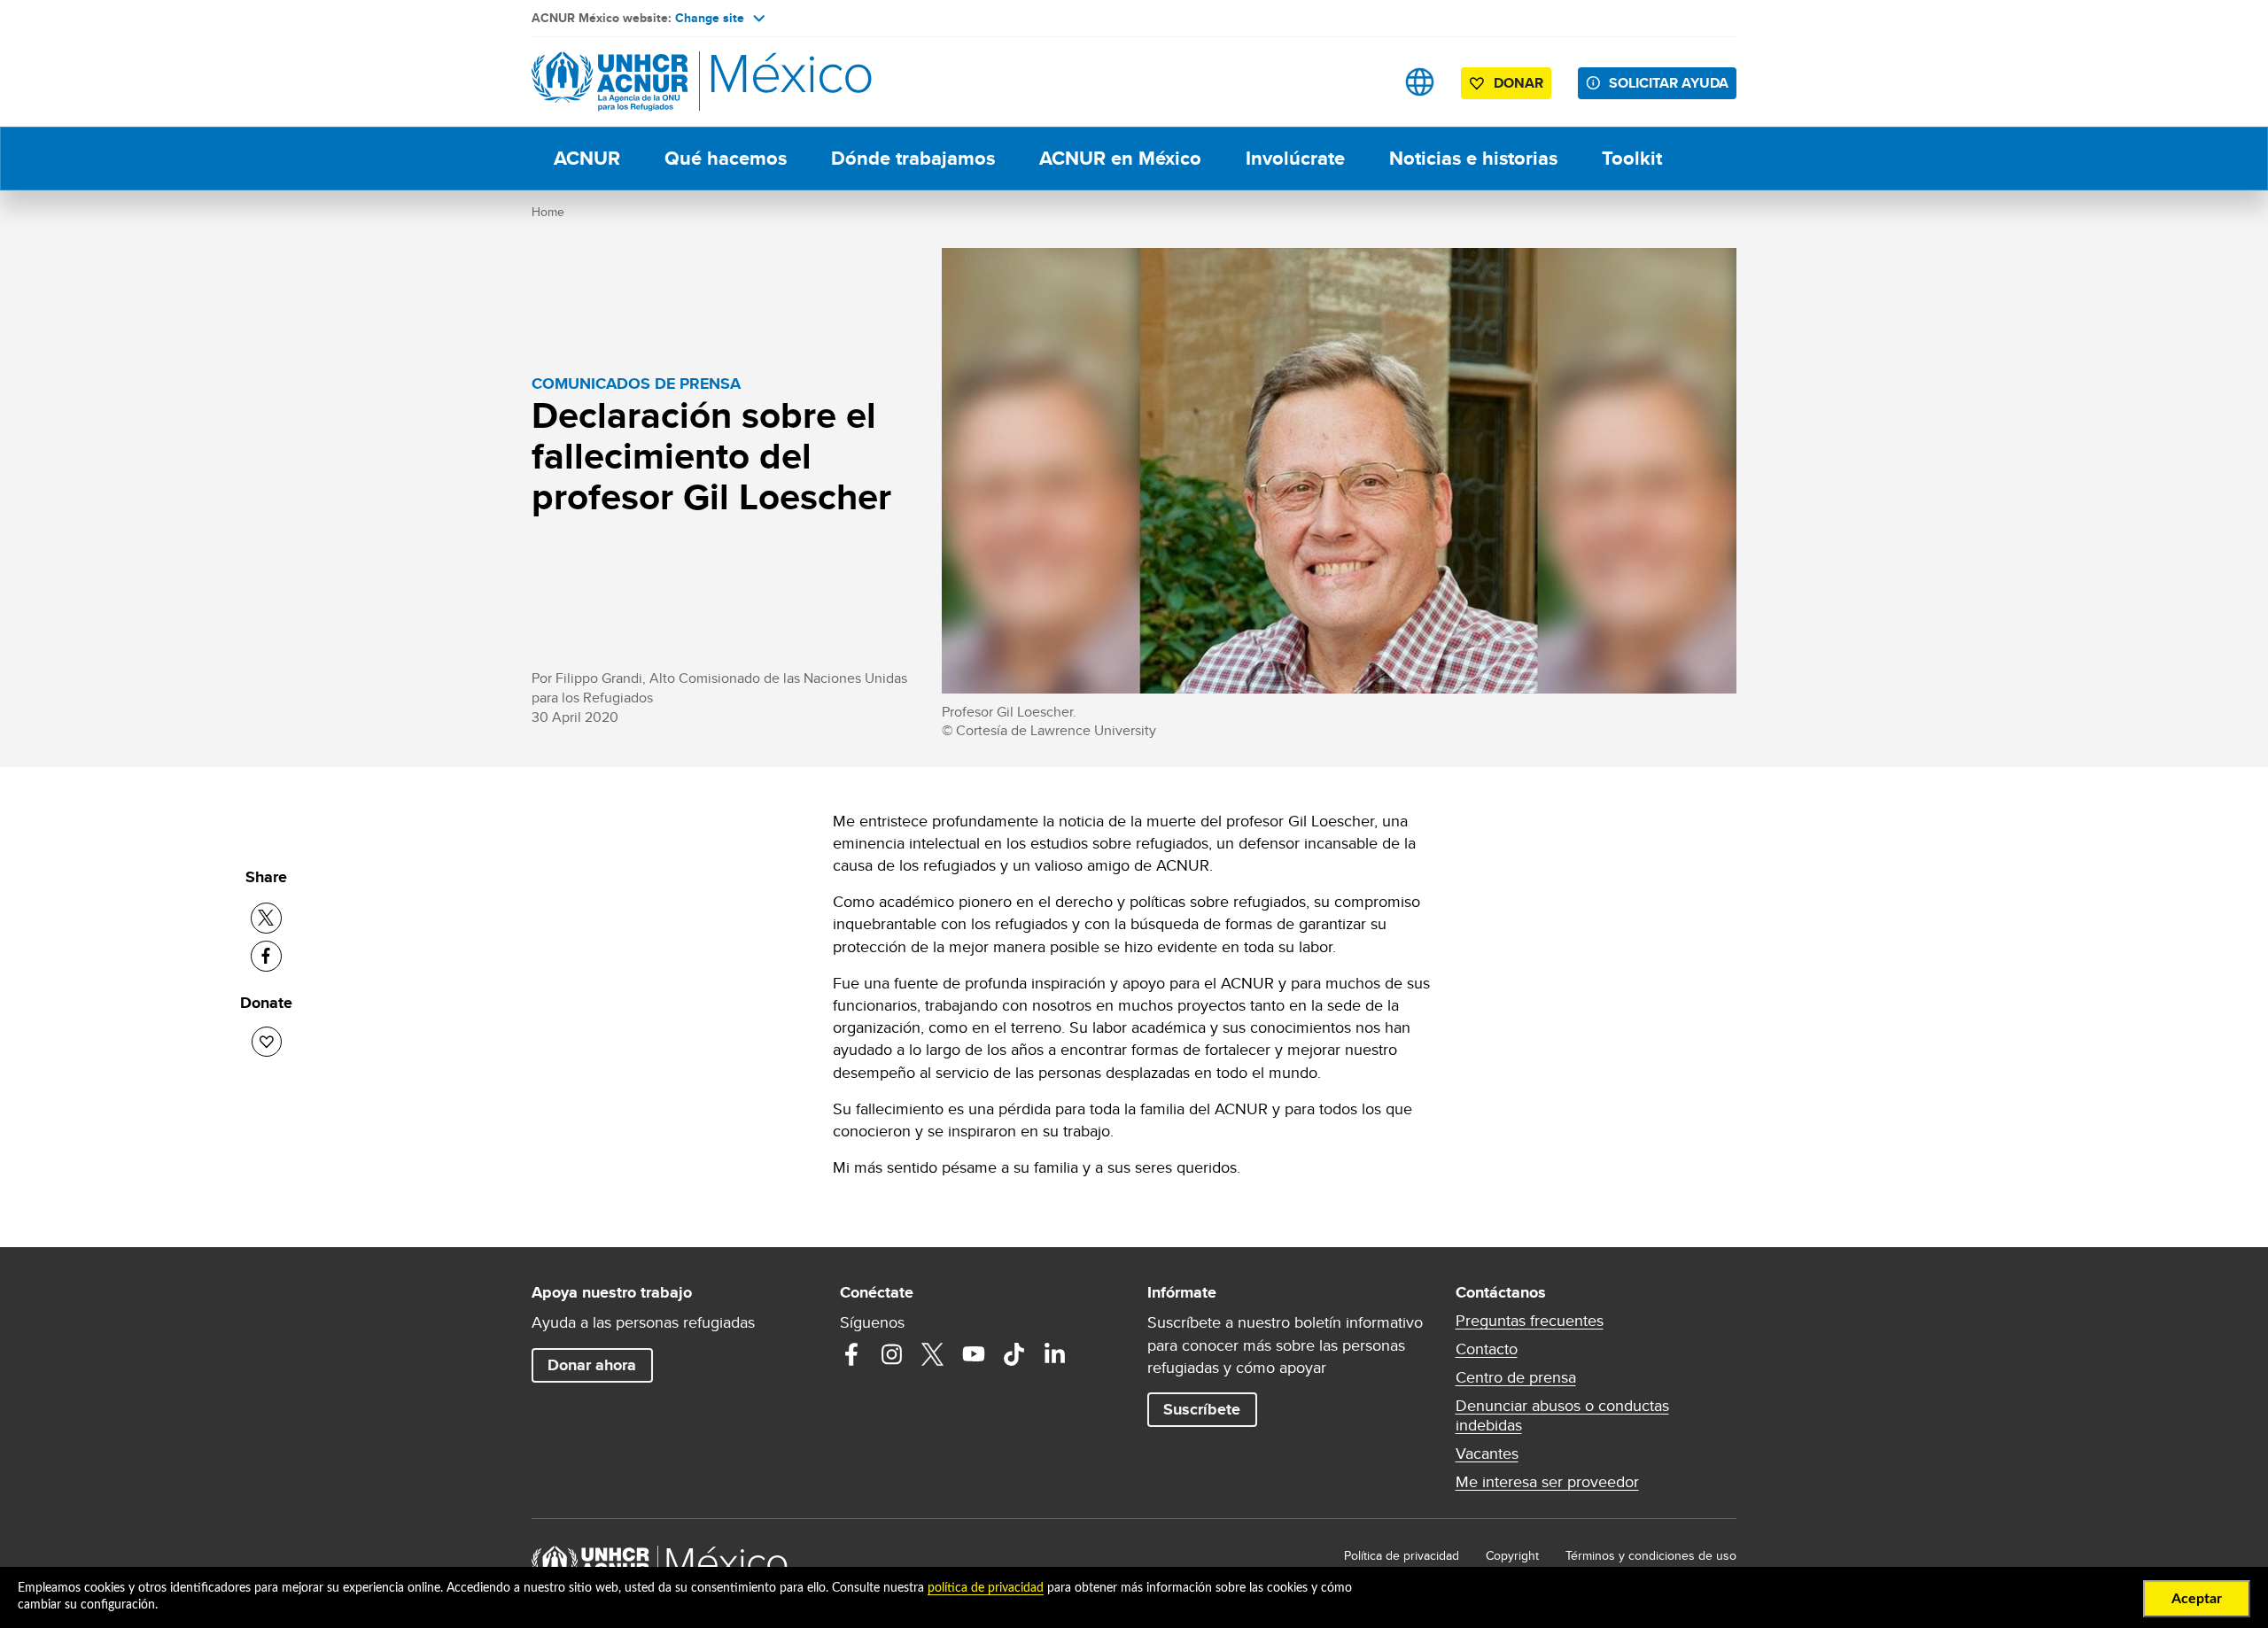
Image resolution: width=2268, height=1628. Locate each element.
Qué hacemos (726, 158)
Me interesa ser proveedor (1547, 1482)
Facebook (851, 1354)
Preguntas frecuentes (1530, 1321)
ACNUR (587, 158)
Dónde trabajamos (913, 158)
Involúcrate (1295, 158)
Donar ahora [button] (592, 1365)
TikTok (1014, 1354)
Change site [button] (710, 18)
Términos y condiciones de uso (1651, 1555)
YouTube (974, 1354)
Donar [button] (1518, 83)
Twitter (933, 1354)
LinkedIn (1055, 1354)
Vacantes (1487, 1454)
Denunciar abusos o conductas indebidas (1562, 1415)
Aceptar (2197, 1599)
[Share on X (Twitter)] (266, 918)
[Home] (656, 82)
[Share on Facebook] (266, 956)
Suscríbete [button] (1202, 1409)
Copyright (1512, 1555)
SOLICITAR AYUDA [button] (1669, 83)
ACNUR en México (1120, 158)
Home (548, 212)
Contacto (1487, 1349)
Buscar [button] (1364, 82)
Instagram (892, 1354)
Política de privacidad (1402, 1555)
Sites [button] (1420, 82)
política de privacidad (986, 1588)
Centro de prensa (1516, 1377)
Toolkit (1632, 158)
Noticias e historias (1473, 158)
